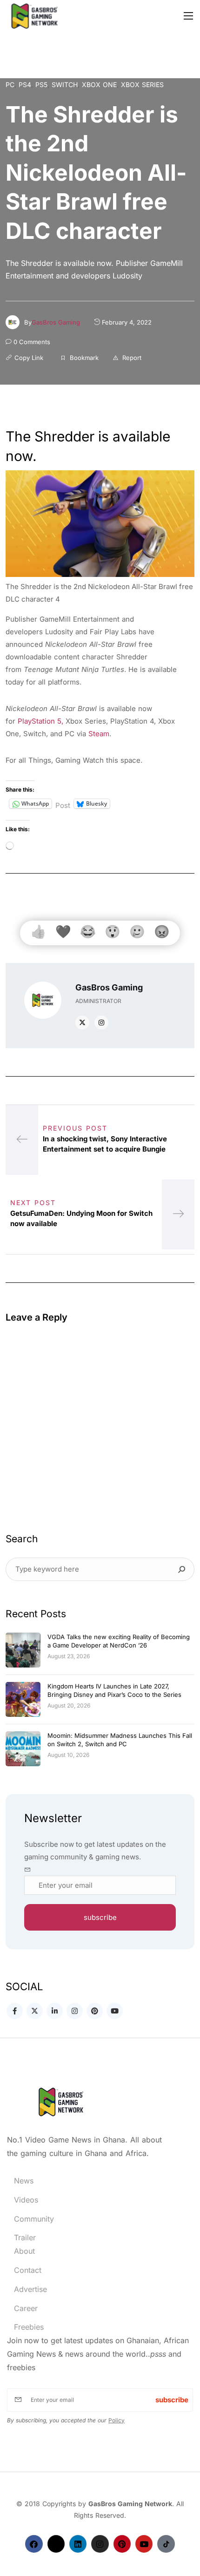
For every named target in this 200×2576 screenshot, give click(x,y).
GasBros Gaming (56, 322)
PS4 (25, 85)
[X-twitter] (56, 2544)
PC (10, 85)
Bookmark (83, 358)
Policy (117, 2420)
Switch (65, 85)
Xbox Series (142, 85)
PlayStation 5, (40, 721)
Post (63, 804)
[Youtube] (144, 2544)
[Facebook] (34, 2544)
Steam (99, 734)
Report (131, 358)
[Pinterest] (122, 2544)
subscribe (100, 1917)
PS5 (41, 85)
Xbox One (99, 85)
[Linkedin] (78, 2544)
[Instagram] (100, 2544)
